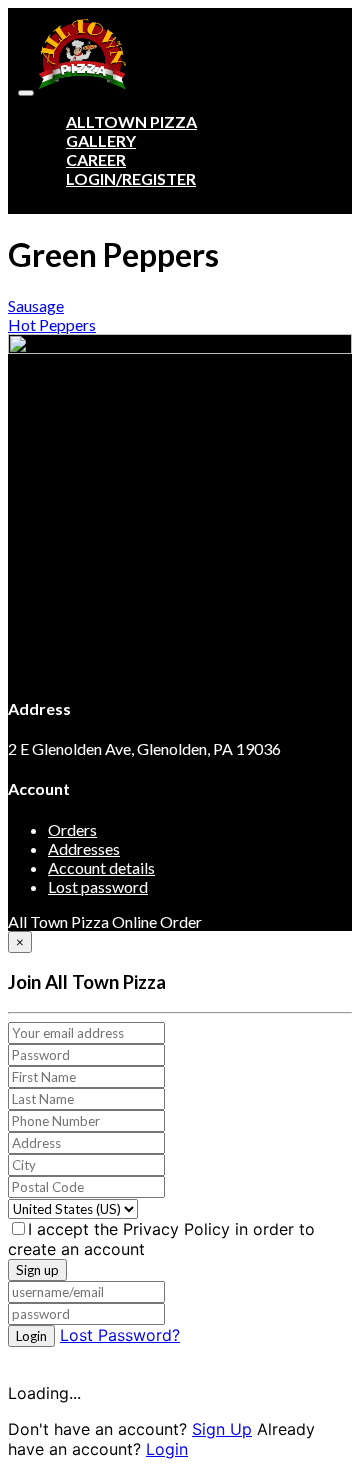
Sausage (36, 305)
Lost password (98, 886)
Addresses (84, 848)
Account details (101, 867)
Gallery (101, 140)
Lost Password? (120, 1335)
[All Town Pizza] (82, 86)
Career (96, 159)
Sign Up (222, 1429)
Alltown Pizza (131, 121)
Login (31, 1336)
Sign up (37, 1270)
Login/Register (131, 178)
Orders (72, 829)
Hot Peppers (52, 324)
